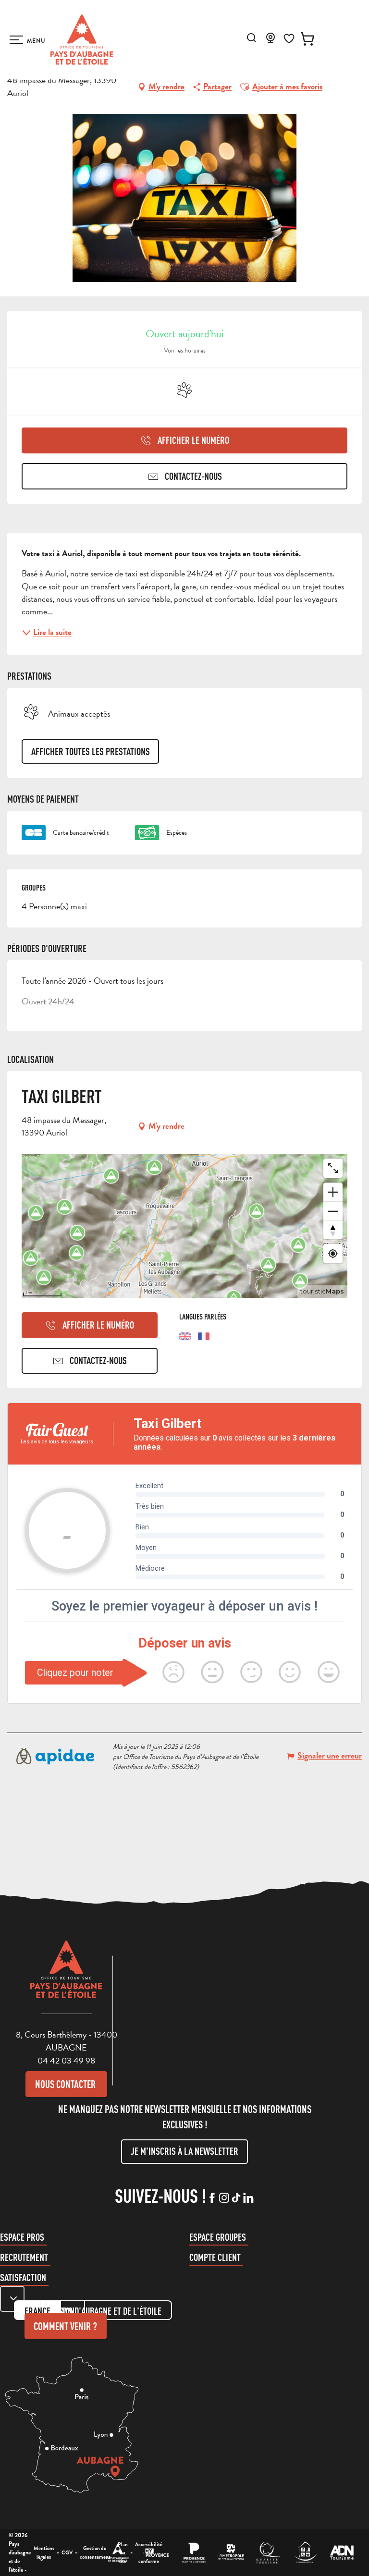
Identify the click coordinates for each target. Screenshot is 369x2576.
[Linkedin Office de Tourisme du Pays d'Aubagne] (248, 2198)
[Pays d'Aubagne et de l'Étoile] (82, 40)
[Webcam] (271, 41)
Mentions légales (44, 2552)
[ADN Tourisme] (342, 2553)
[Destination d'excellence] (268, 2553)
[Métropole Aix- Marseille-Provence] (231, 2553)
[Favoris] (289, 39)
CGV (67, 2552)
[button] (252, 38)
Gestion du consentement (95, 2552)
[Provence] (194, 2553)
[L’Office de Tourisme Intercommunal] (118, 2553)
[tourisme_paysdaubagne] (236, 2198)
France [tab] (37, 2311)
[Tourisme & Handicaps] (305, 2553)
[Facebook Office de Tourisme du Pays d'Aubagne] (212, 2198)
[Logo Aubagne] (66, 1977)
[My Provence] (157, 2553)
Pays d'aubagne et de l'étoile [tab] (109, 2311)
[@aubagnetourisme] (224, 2198)
